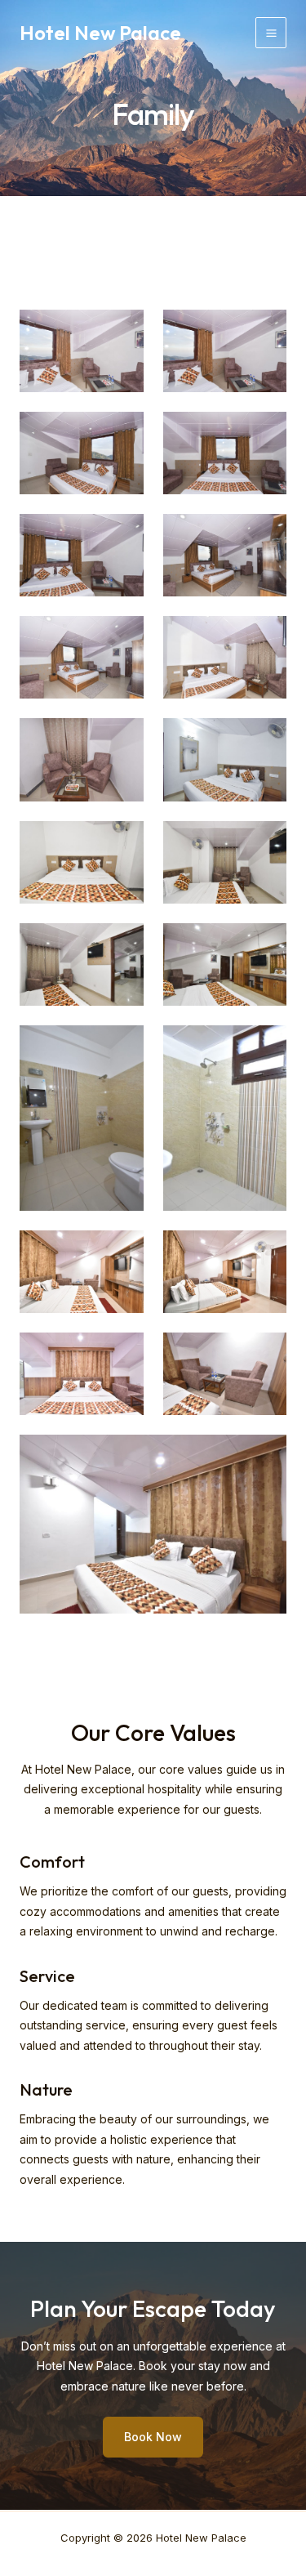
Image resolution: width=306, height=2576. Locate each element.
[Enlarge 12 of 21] (265, 842)
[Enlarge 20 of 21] (265, 1354)
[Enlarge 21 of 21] (265, 1456)
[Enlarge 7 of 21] (122, 637)
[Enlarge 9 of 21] (122, 739)
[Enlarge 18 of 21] (265, 1252)
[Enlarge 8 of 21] (265, 637)
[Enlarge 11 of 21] (122, 842)
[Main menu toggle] (271, 33)
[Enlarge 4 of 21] (265, 433)
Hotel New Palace (100, 33)
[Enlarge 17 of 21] (122, 1252)
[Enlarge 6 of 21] (265, 535)
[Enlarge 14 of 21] (265, 944)
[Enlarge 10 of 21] (265, 739)
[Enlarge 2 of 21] (265, 331)
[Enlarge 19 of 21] (122, 1354)
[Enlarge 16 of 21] (265, 1047)
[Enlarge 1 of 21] (122, 331)
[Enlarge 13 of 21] (122, 944)
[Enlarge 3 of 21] (122, 433)
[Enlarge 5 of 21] (122, 535)
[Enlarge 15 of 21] (122, 1047)
